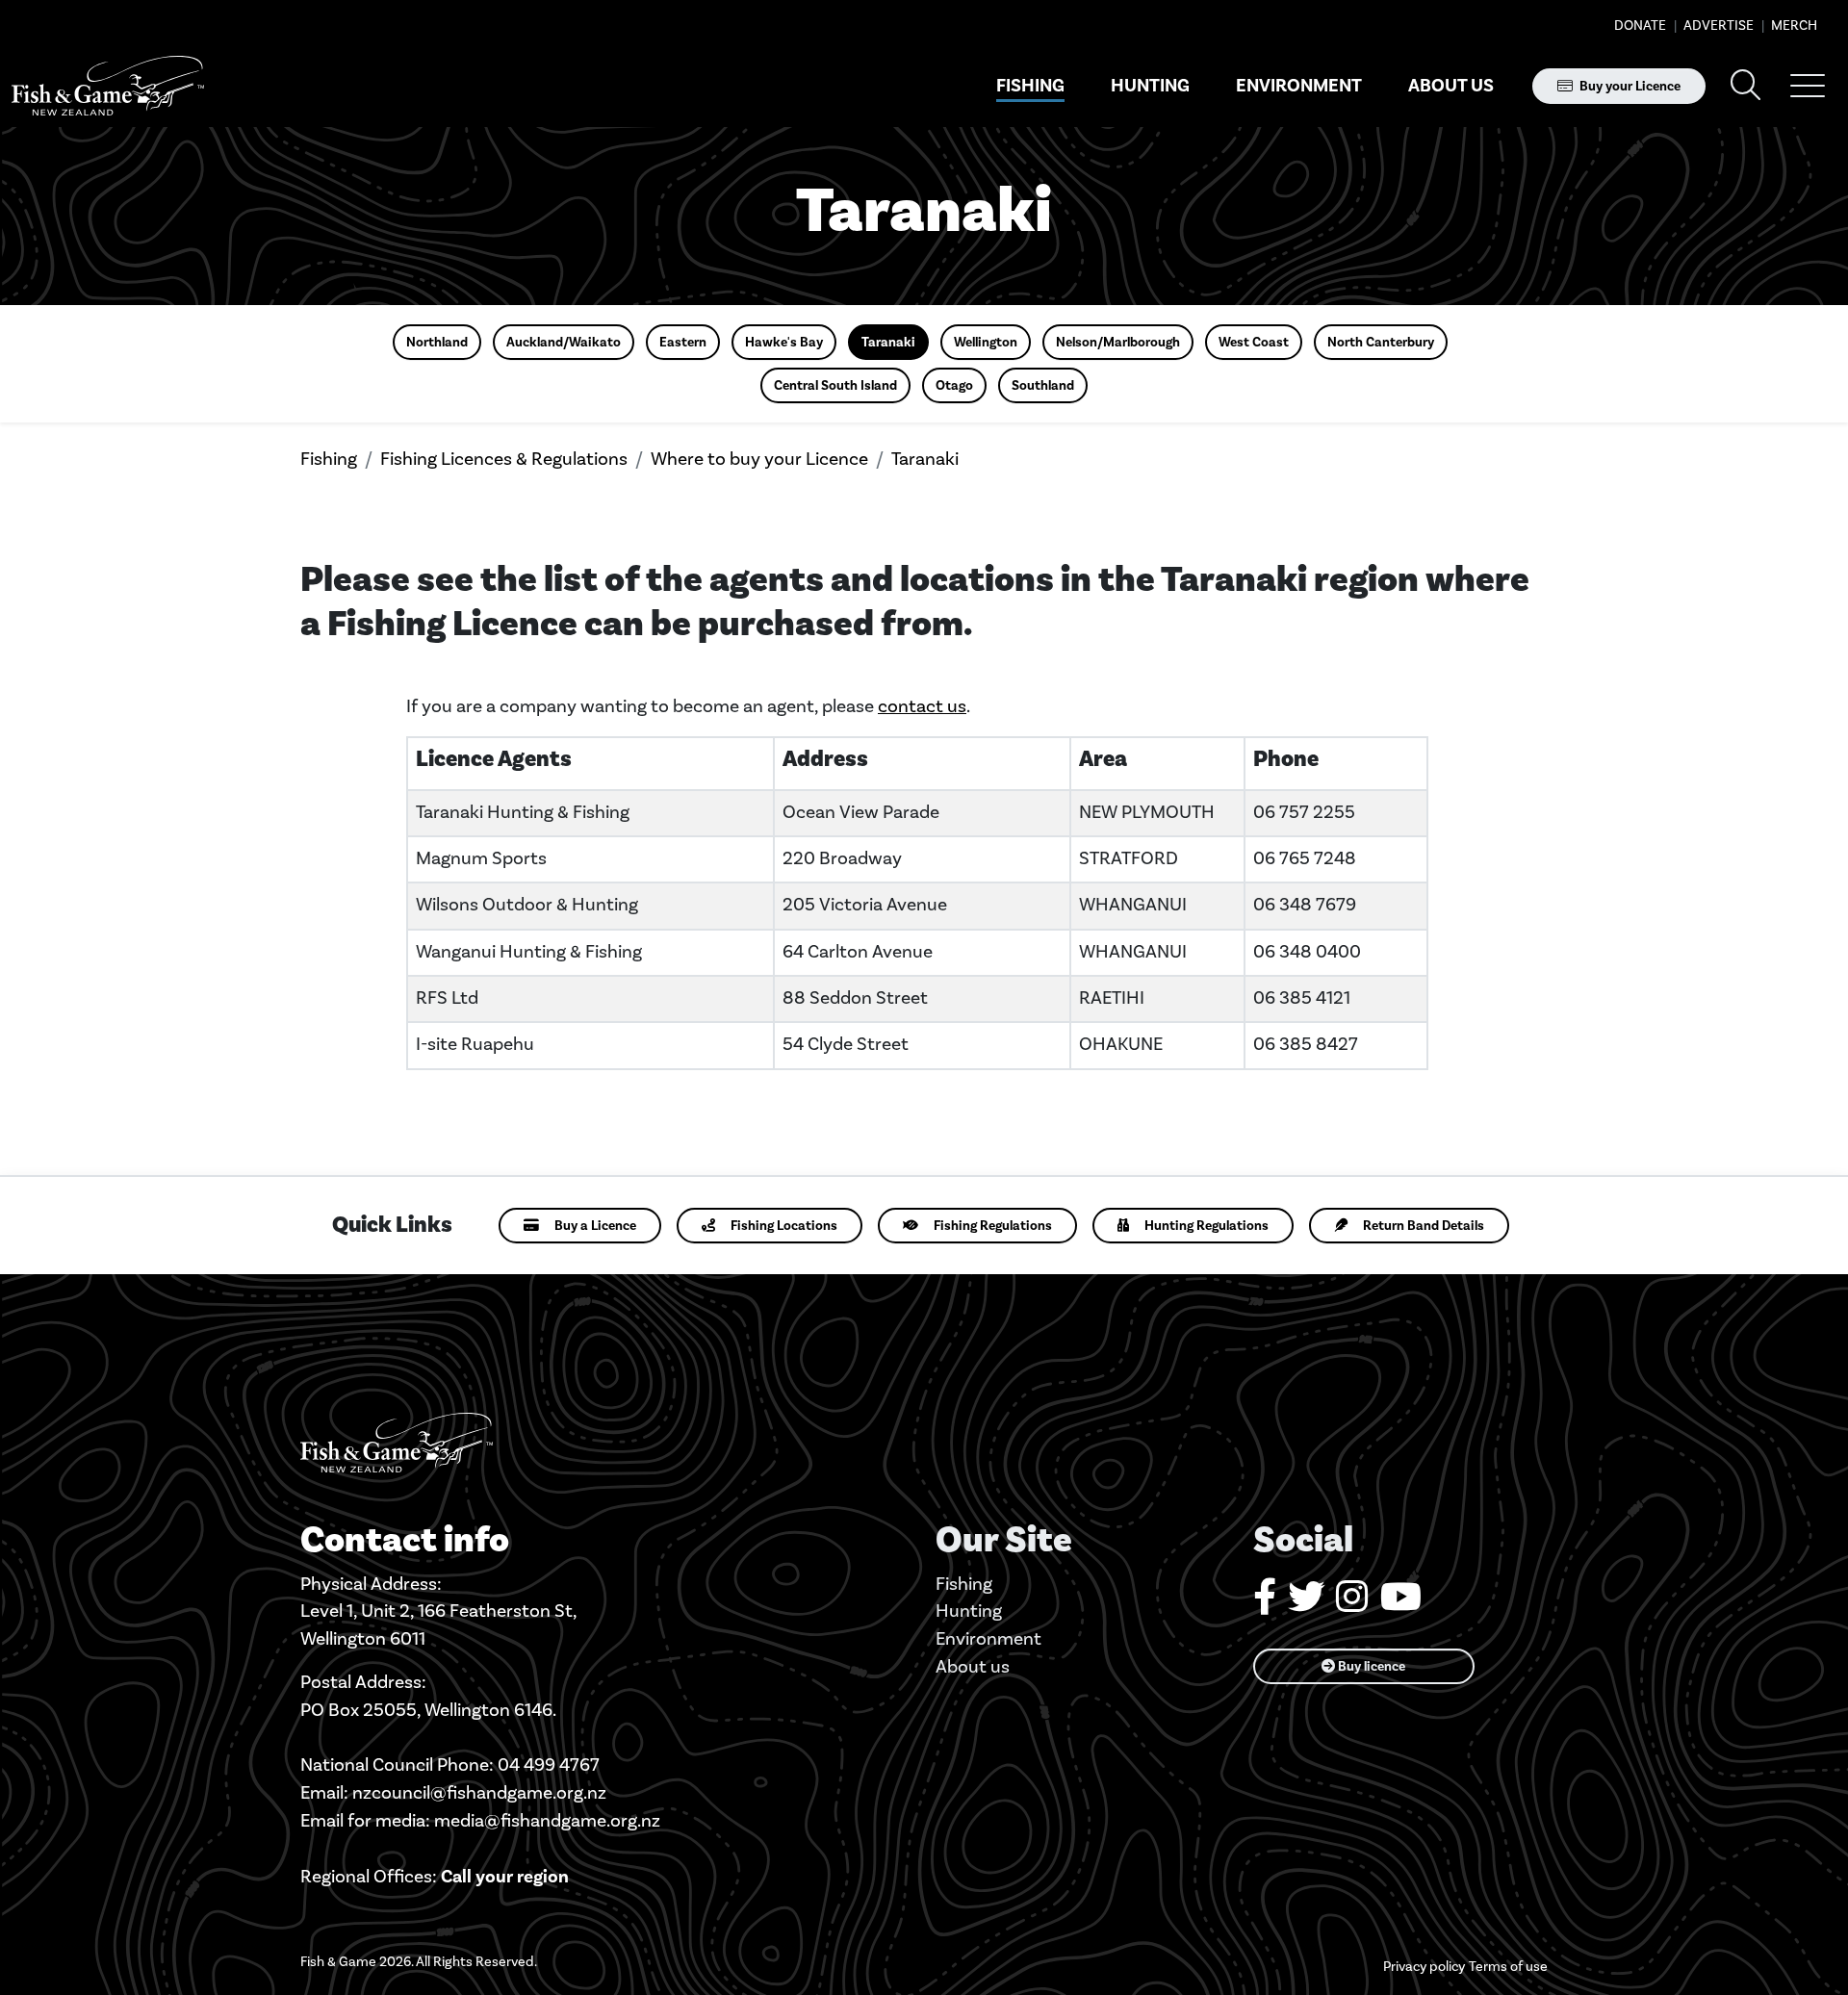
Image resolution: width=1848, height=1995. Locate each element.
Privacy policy (1424, 1967)
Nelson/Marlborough (1118, 342)
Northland (437, 342)
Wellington (986, 342)
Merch (1793, 26)
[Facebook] (1265, 1604)
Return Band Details (1424, 1226)
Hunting (1150, 86)
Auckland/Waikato (564, 342)
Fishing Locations (784, 1226)
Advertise (1717, 26)
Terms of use (1508, 1967)
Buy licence (1370, 1666)
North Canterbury (1381, 342)
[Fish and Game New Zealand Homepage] (108, 86)
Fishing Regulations (993, 1226)
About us (1451, 86)
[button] (1808, 86)
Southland (1043, 385)
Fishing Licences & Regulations (504, 459)
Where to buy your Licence (759, 459)
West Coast (1254, 342)
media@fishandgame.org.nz (547, 1820)
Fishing (1030, 86)
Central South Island (835, 385)
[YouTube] (1401, 1604)
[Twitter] (1306, 1604)
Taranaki (888, 342)
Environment (1299, 86)
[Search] (1746, 86)
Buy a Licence (595, 1226)
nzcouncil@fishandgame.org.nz (479, 1792)
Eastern (683, 342)
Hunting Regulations (1206, 1226)
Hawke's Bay (784, 342)
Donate (1640, 26)
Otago (954, 385)
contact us (922, 706)
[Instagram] (1352, 1604)
